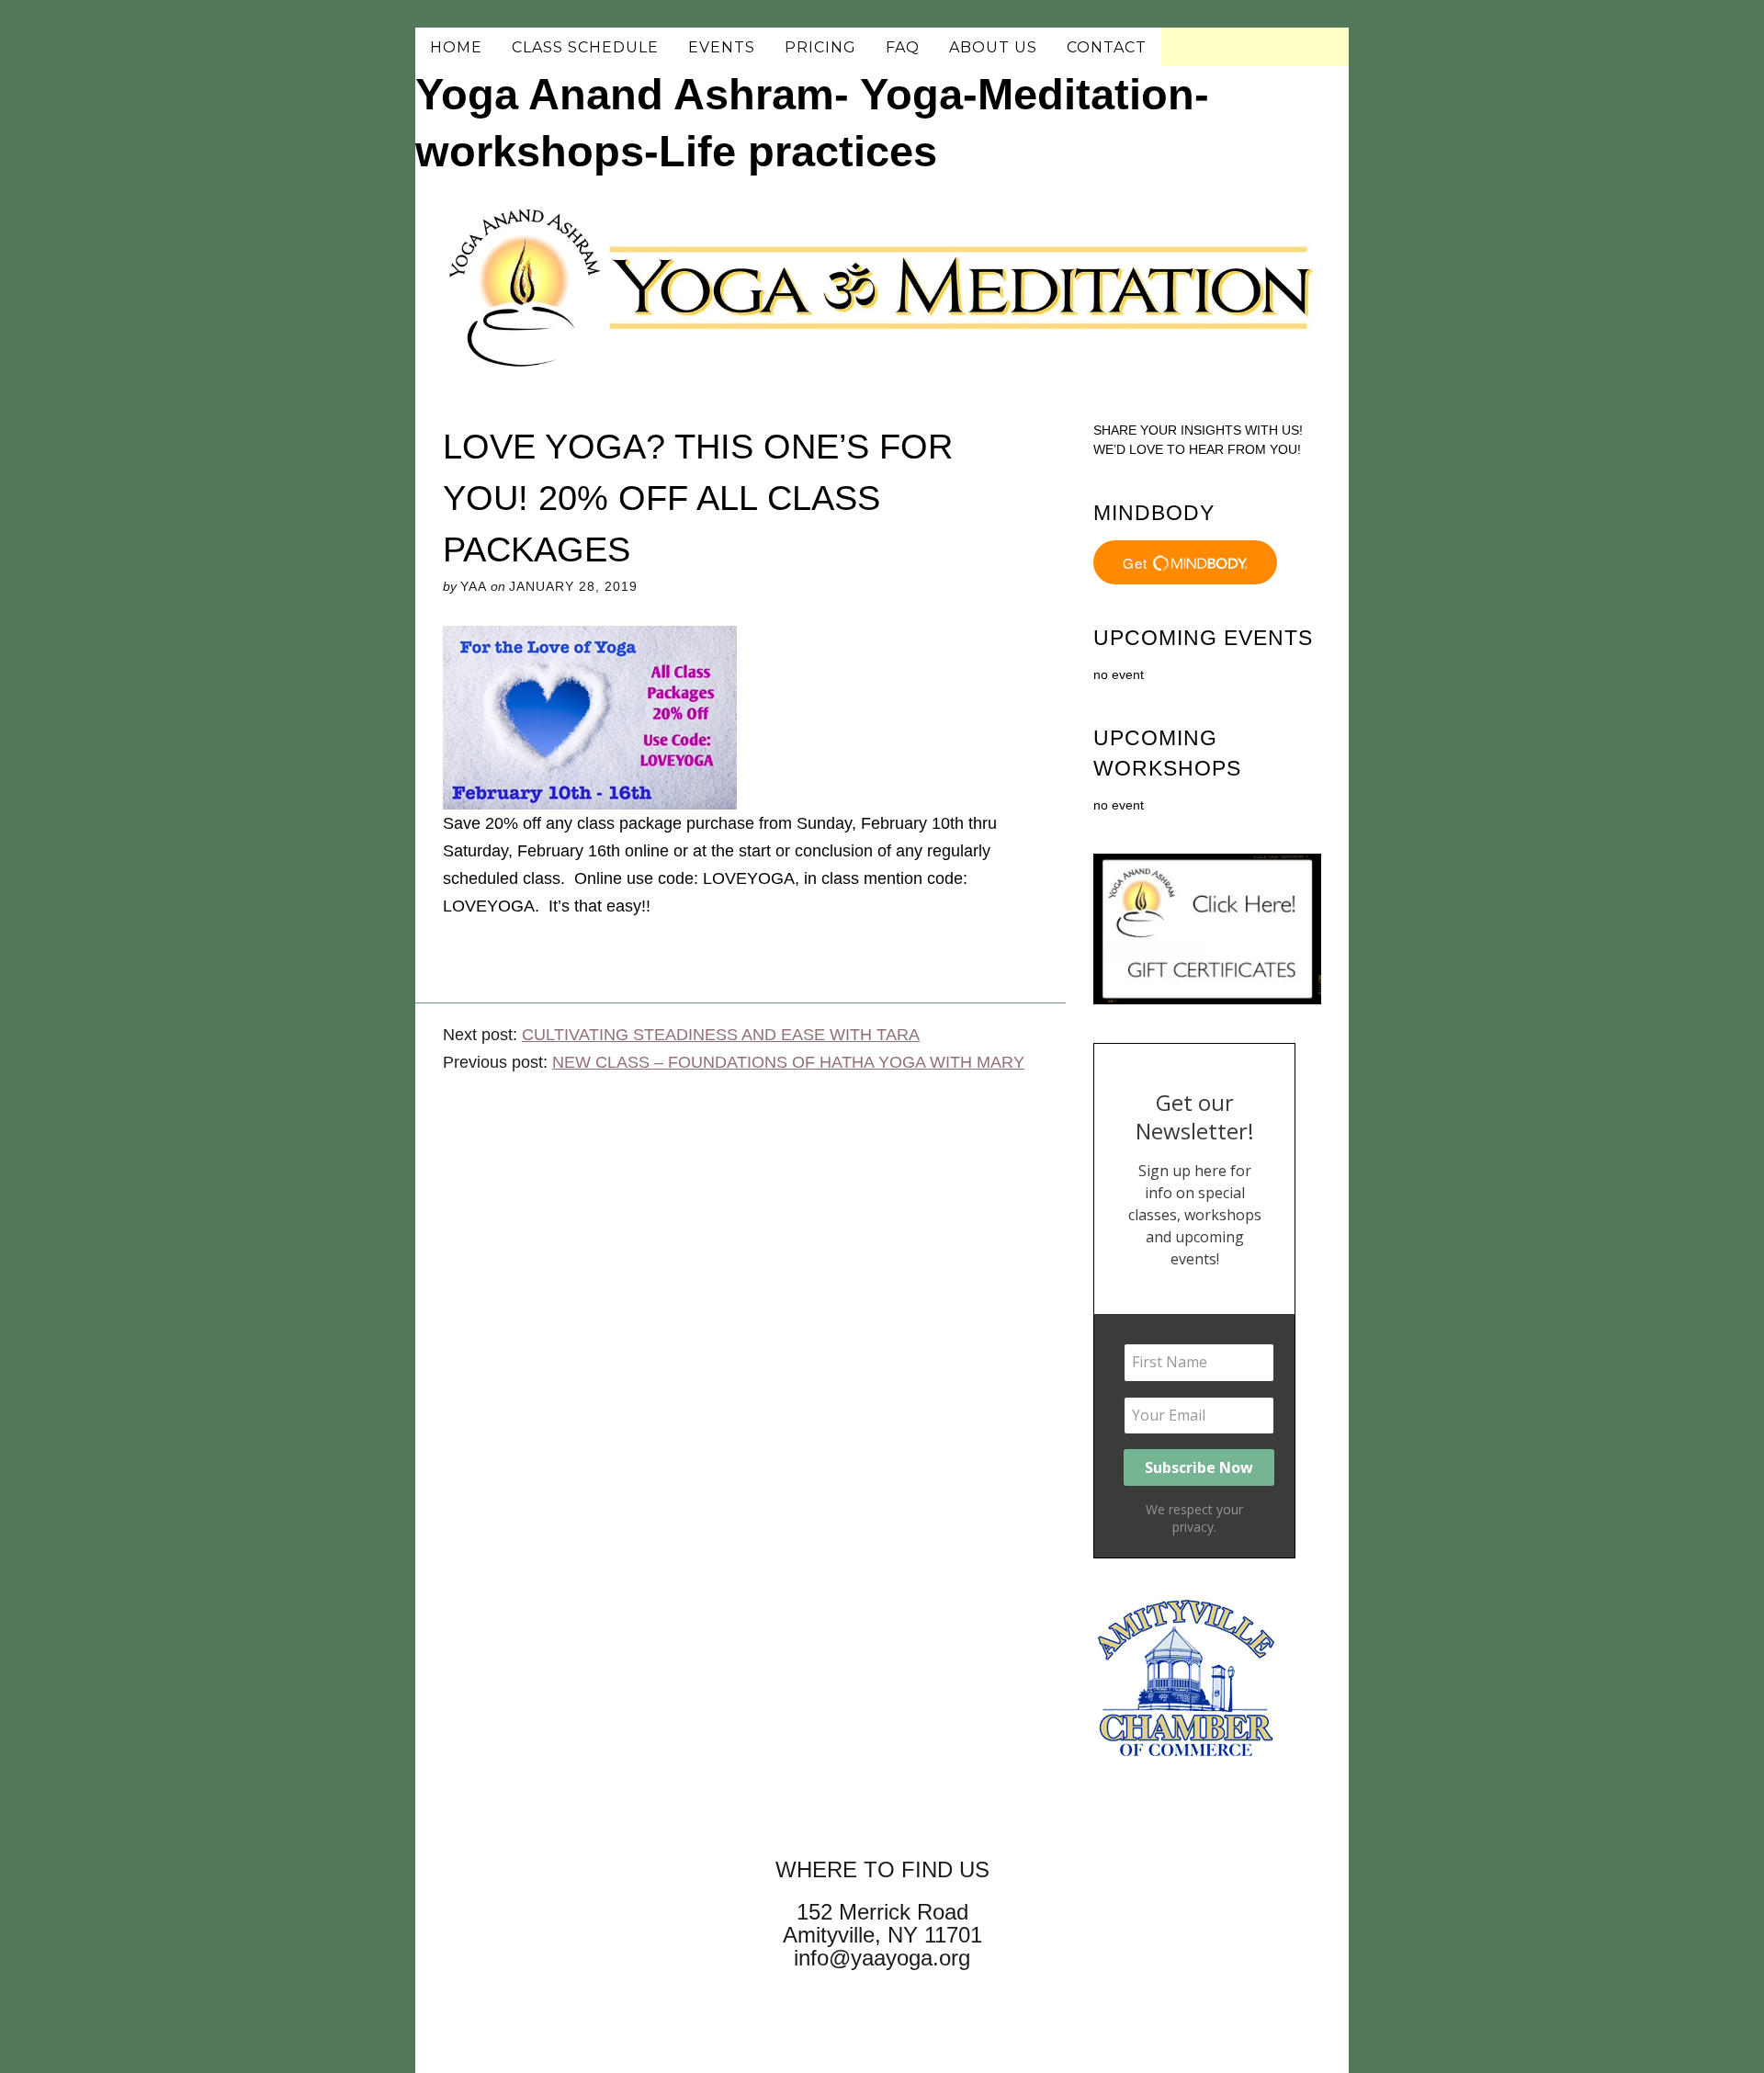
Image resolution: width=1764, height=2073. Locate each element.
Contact (1107, 47)
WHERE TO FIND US (882, 1869)
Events (722, 47)
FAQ (903, 47)
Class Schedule (585, 47)
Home (456, 47)
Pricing (820, 47)
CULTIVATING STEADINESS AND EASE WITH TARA (721, 1035)
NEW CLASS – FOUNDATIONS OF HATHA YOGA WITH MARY (788, 1062)
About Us (993, 47)
